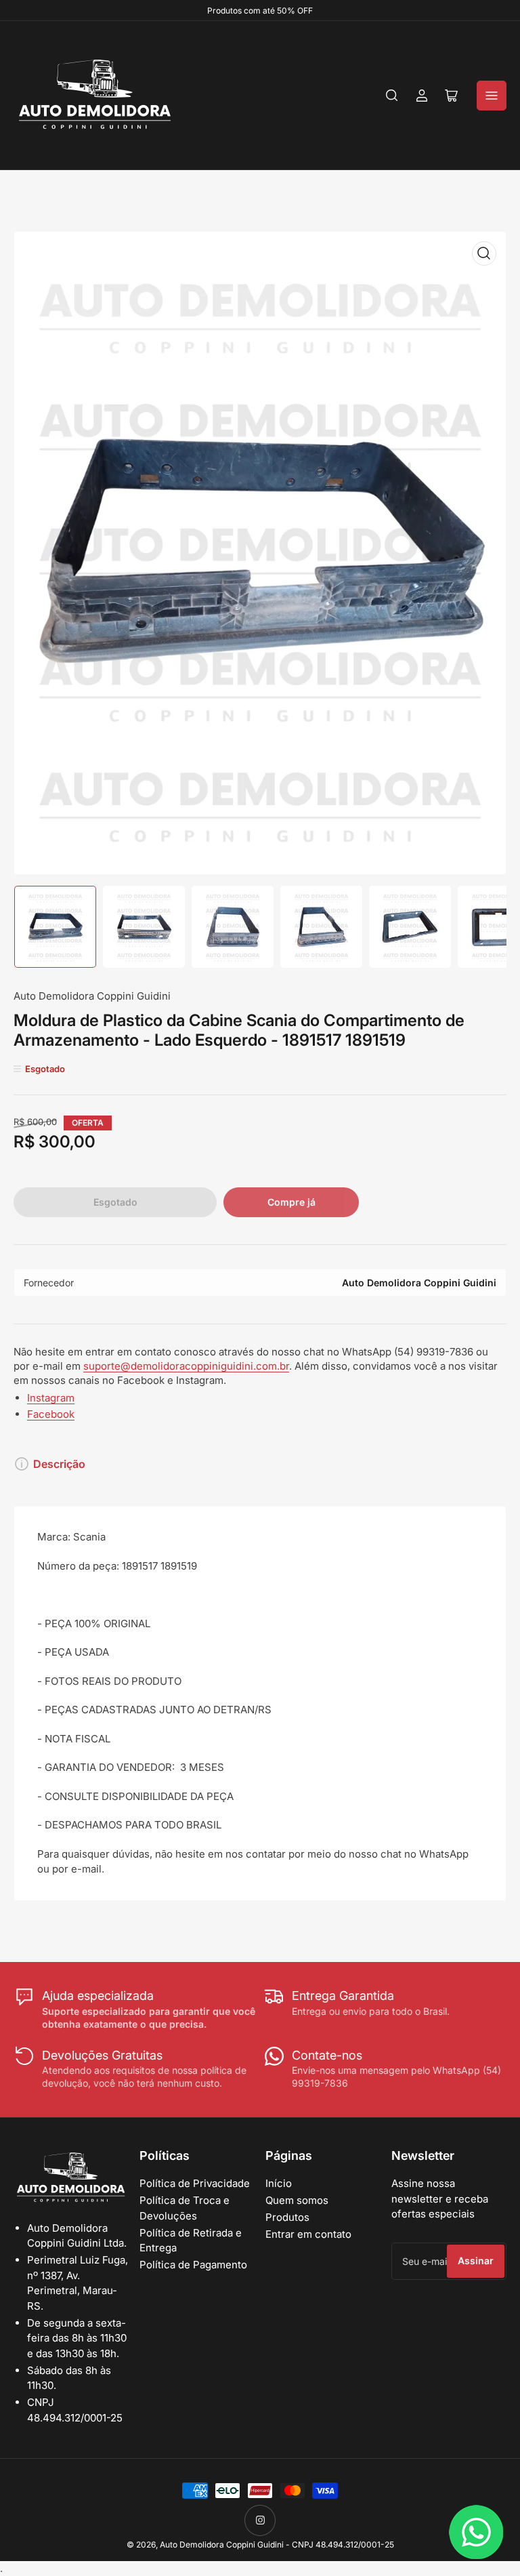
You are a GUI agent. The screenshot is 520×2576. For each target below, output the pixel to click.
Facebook (51, 1414)
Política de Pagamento (193, 2265)
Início (279, 2183)
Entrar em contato (308, 2234)
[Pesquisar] (392, 96)
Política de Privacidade (195, 2183)
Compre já (291, 1202)
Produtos (287, 2217)
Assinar (476, 2261)
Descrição (59, 1464)
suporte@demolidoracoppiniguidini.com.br (186, 1366)
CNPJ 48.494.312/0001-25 (343, 2544)
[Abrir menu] (492, 96)
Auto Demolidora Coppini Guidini (92, 996)
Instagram (51, 1398)
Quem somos (297, 2200)
